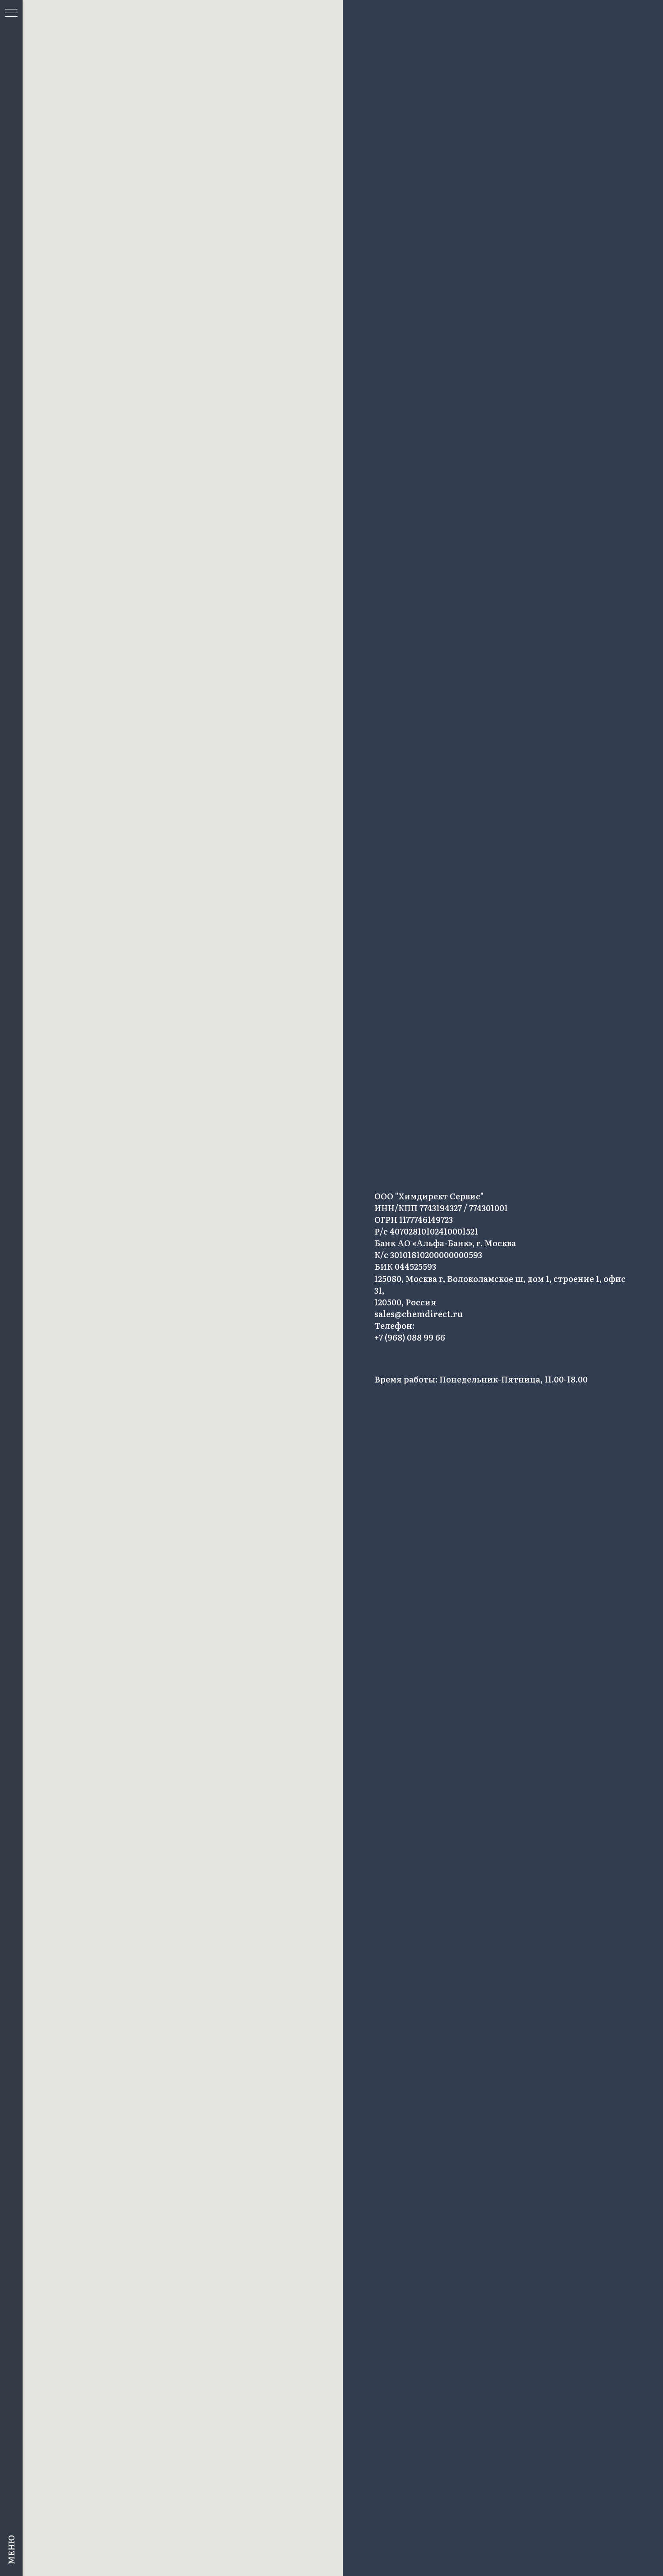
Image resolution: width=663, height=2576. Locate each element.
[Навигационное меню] (11, 14)
